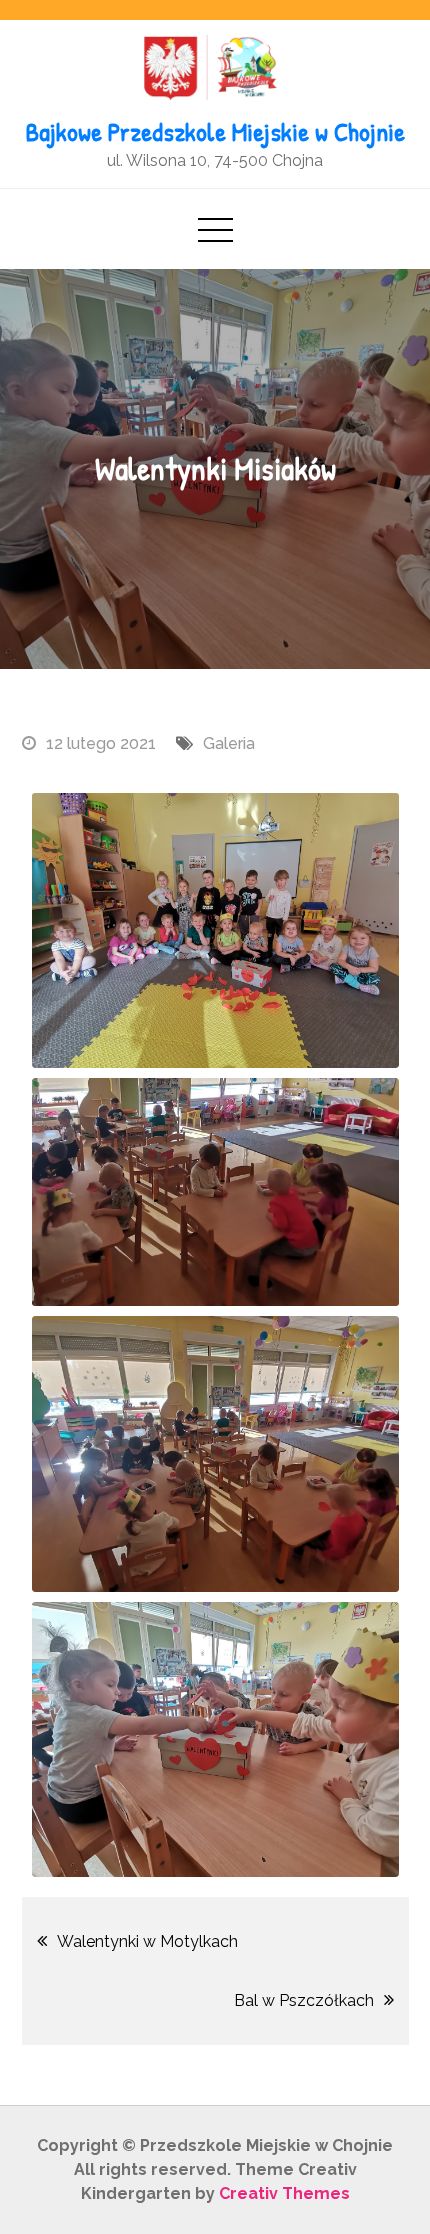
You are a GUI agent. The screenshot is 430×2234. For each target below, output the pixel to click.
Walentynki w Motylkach (147, 1941)
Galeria (229, 743)
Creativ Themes (284, 2193)
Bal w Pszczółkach (304, 2000)
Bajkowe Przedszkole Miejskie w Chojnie (215, 131)
